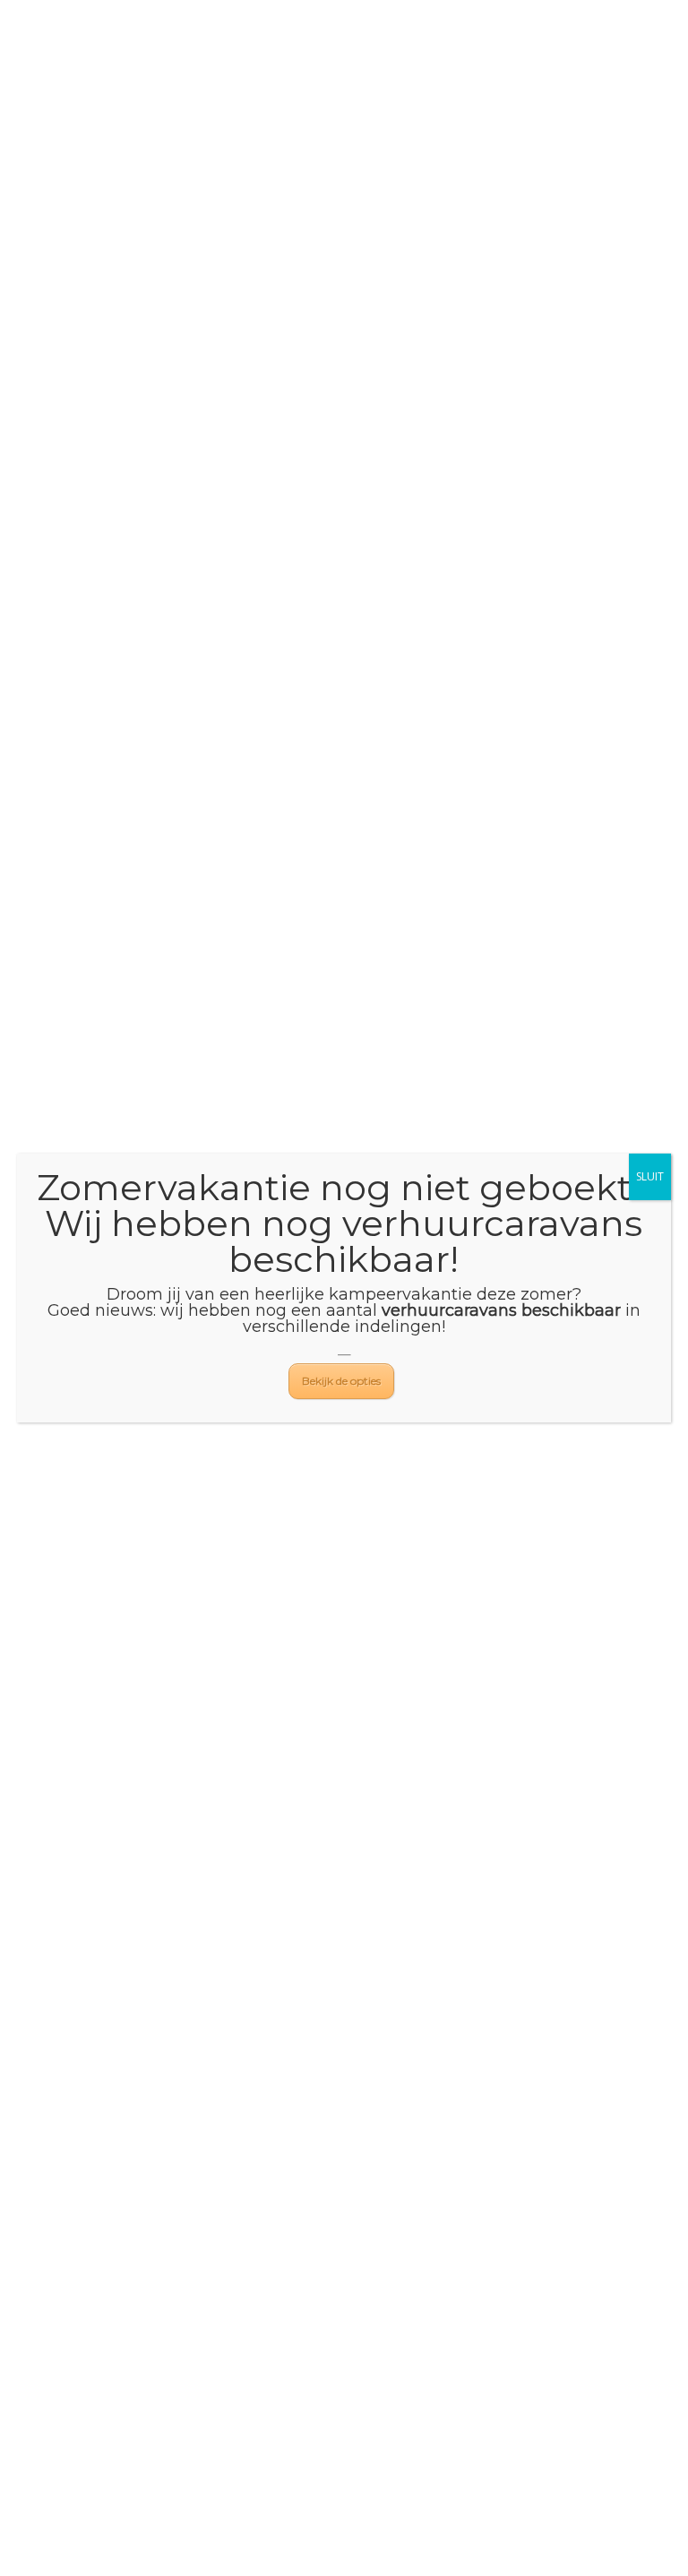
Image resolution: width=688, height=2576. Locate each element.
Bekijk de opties (341, 1381)
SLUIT (650, 1176)
